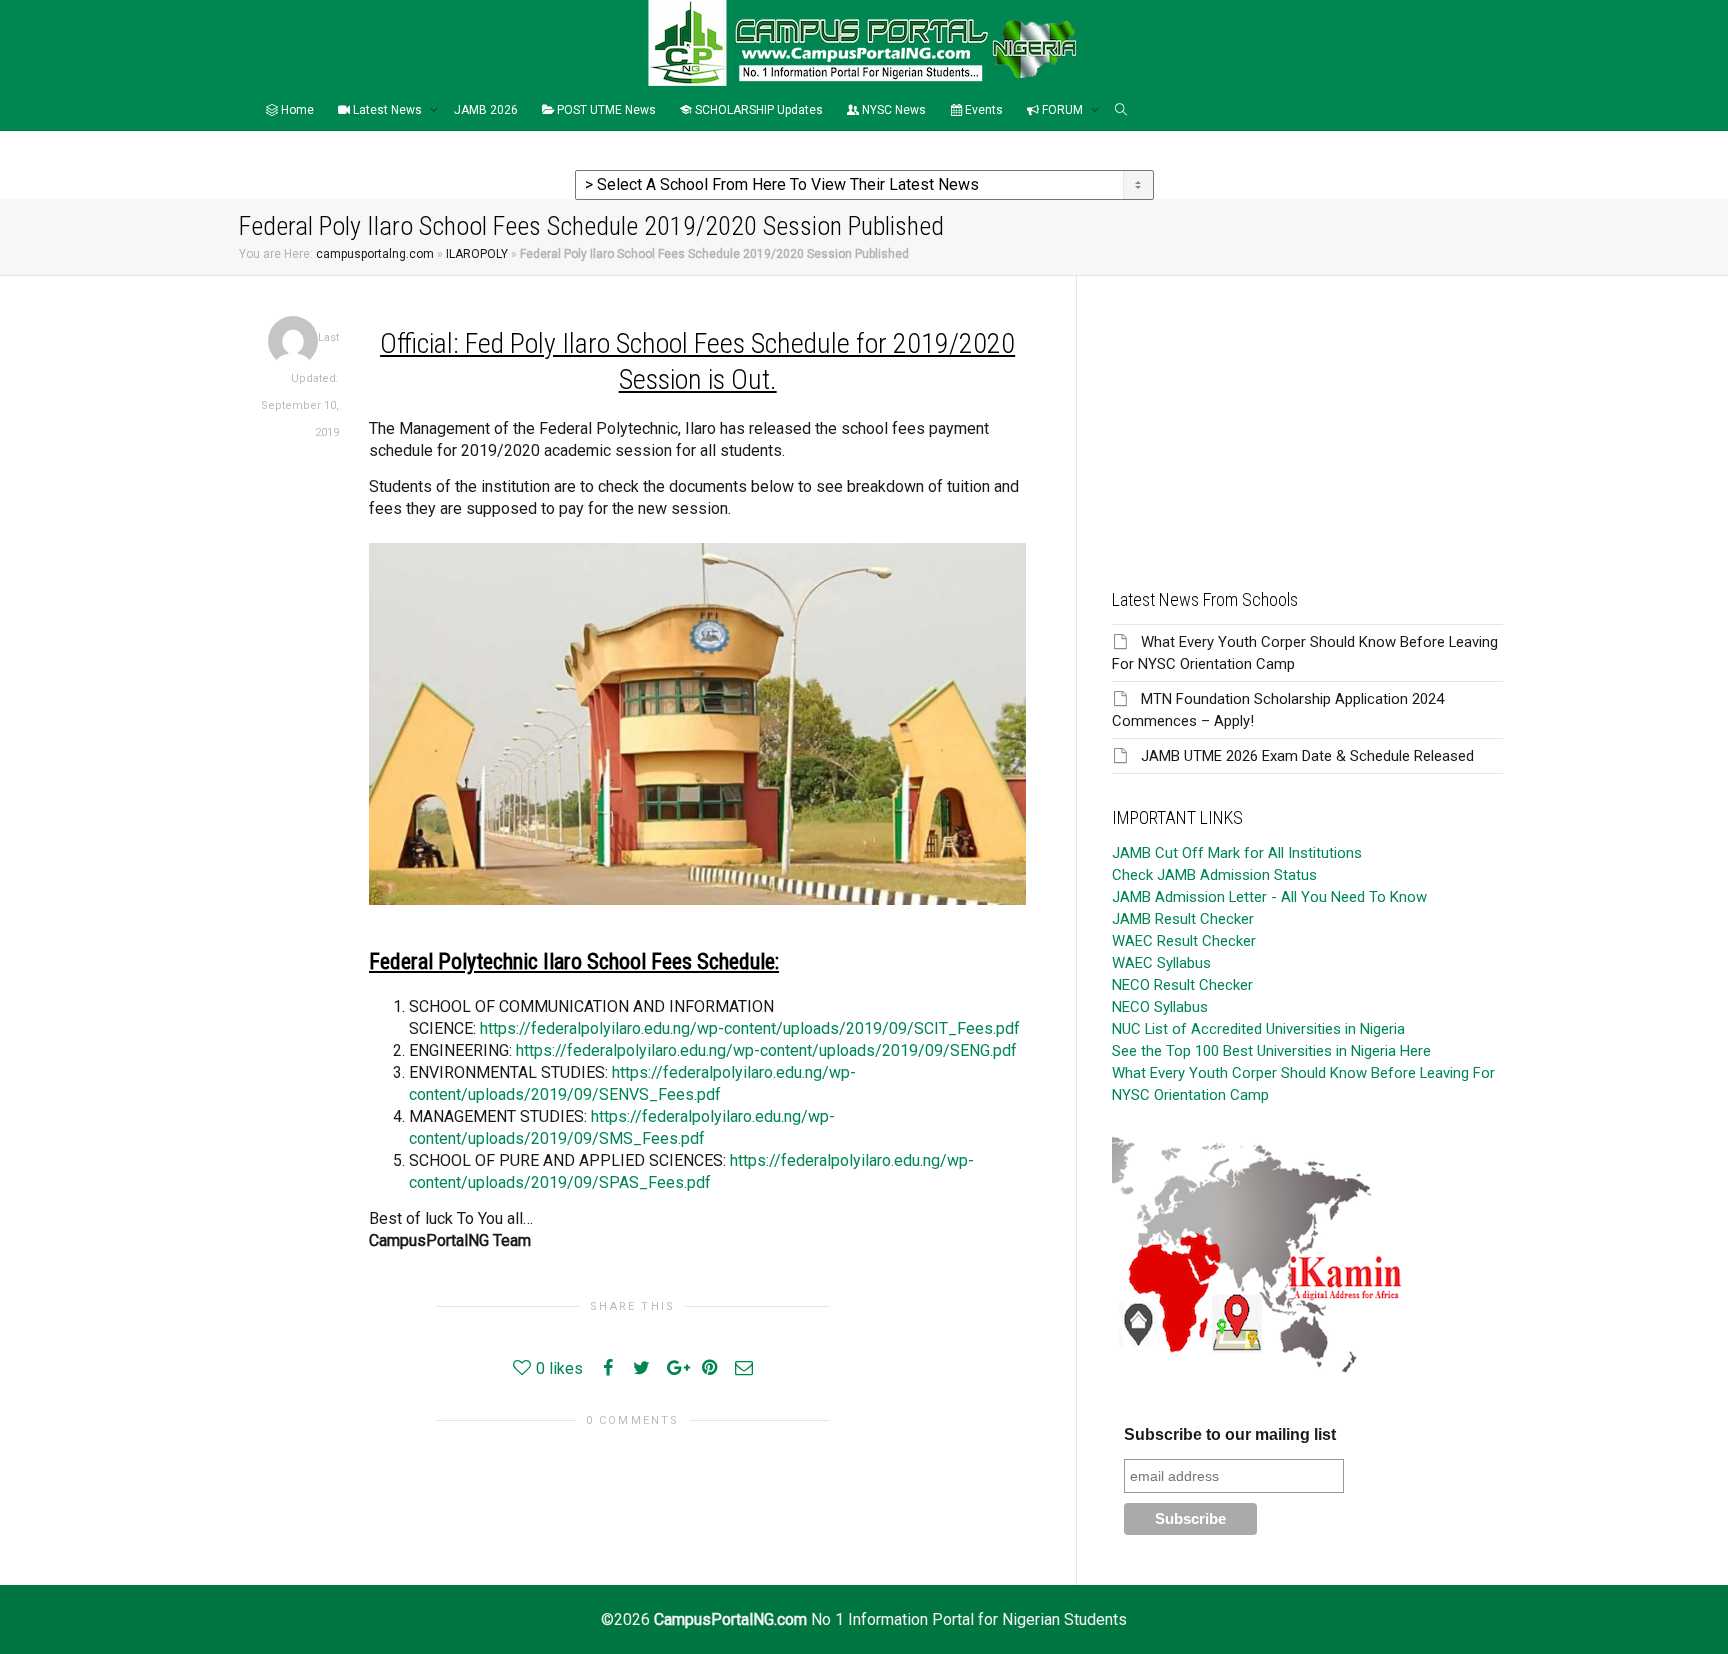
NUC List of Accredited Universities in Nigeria (1258, 1029)
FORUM (1062, 110)
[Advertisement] (1307, 416)
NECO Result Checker (1182, 985)
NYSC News (892, 110)
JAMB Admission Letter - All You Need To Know (1269, 897)
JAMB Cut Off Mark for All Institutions (1237, 853)
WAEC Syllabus (1161, 963)
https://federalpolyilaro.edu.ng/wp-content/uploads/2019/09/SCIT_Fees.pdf (750, 1028)
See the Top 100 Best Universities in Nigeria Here (1271, 1051)
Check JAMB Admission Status (1214, 875)
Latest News (387, 110)
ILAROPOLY (477, 254)
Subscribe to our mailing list (1230, 1434)
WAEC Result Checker (1184, 941)
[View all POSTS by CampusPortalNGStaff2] (293, 340)
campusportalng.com (375, 254)
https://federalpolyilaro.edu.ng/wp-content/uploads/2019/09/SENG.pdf (766, 1050)
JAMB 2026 (486, 110)
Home (296, 110)
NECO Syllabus (1160, 1007)
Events (982, 110)
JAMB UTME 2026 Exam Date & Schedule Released (1307, 756)
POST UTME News (605, 110)
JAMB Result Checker (1183, 919)
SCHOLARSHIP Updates (757, 110)
